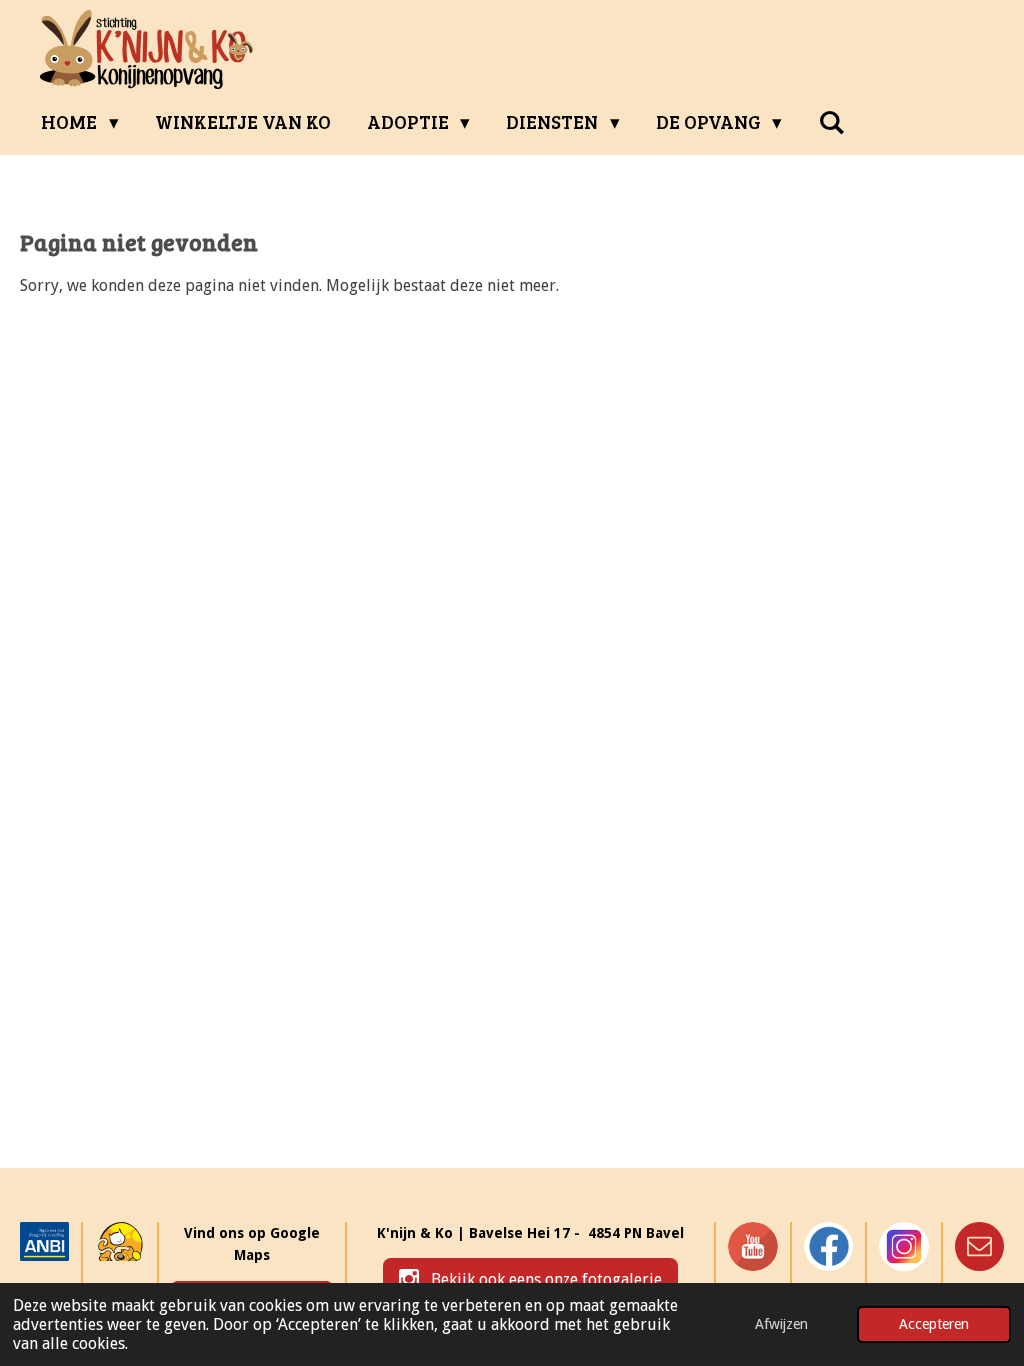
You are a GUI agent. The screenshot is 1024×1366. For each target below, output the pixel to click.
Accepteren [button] (934, 1324)
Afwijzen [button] (781, 1324)
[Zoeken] (831, 122)
